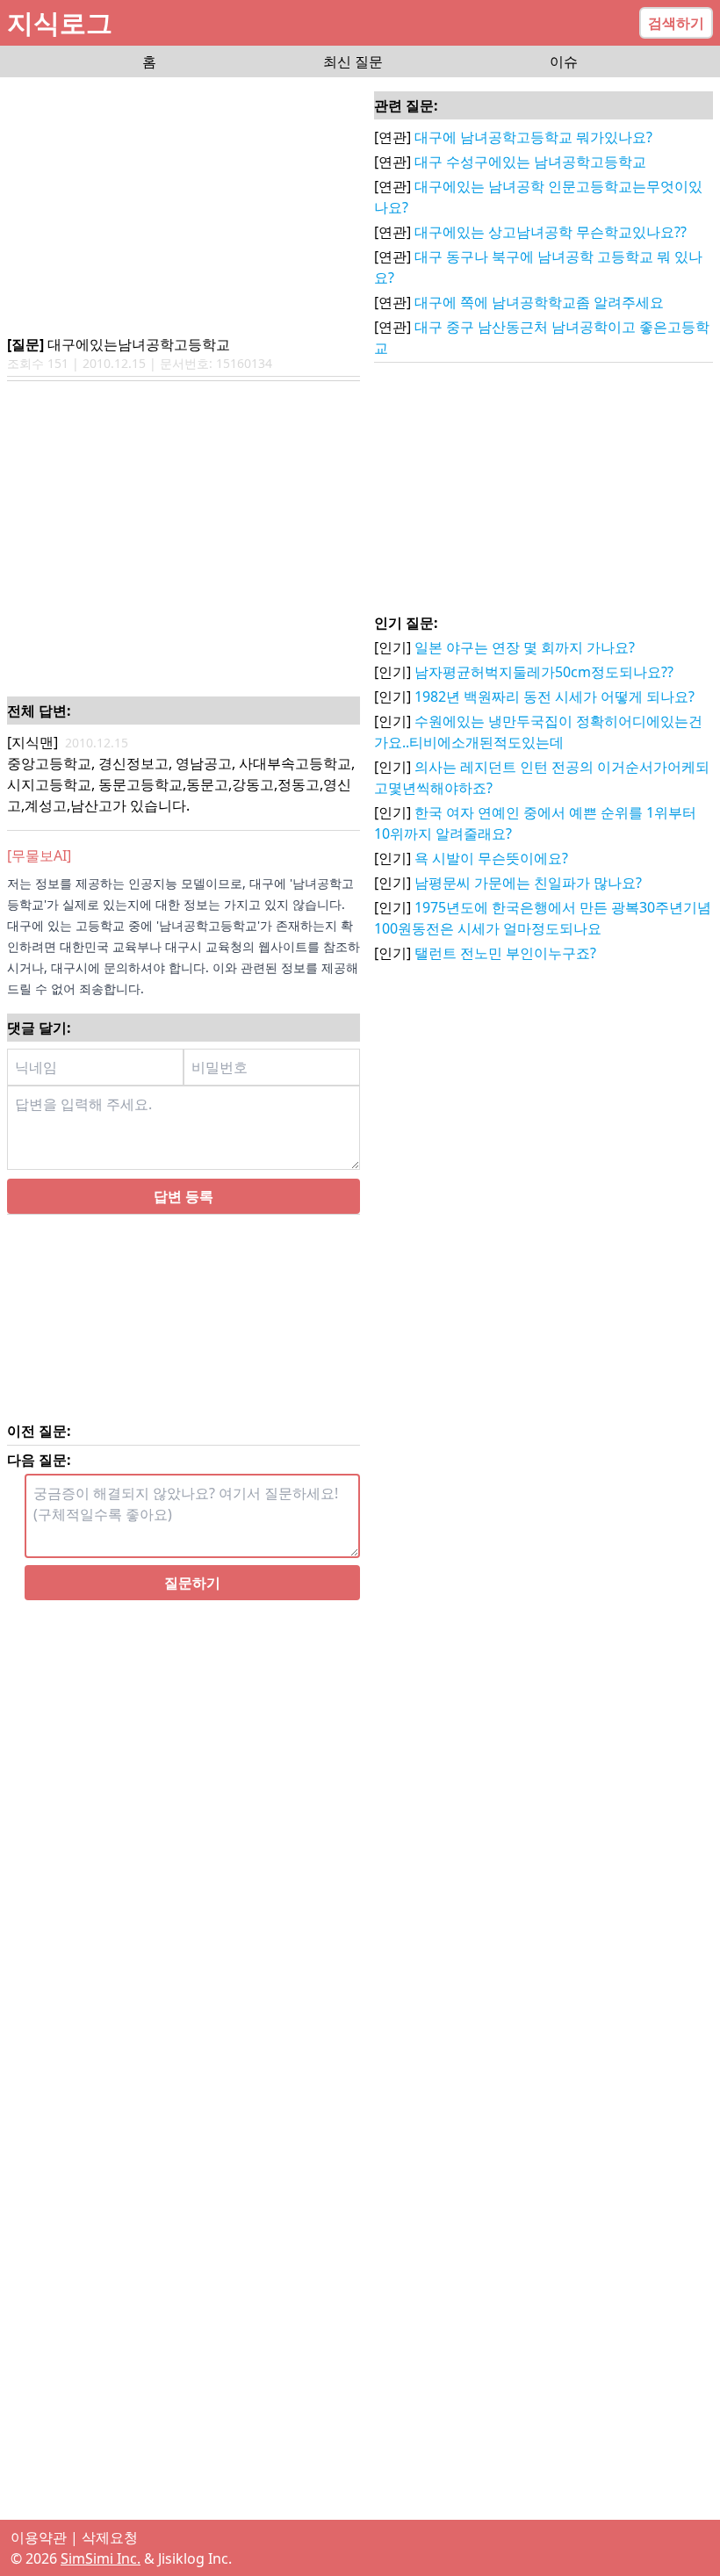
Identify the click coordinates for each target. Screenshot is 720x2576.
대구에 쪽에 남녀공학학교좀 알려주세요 (539, 302)
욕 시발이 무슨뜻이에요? (491, 858)
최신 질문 (353, 61)
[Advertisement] (184, 207)
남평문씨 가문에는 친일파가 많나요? (528, 883)
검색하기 (676, 23)
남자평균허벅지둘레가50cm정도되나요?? (544, 672)
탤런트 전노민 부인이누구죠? (505, 953)
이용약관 (39, 2537)
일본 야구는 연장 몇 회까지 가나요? (525, 647)
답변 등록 (184, 1196)
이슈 (564, 61)
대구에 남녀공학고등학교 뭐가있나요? (533, 137)
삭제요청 (110, 2537)
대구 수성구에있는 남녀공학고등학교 (530, 162)
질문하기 (192, 1583)
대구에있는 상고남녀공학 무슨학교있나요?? (551, 232)
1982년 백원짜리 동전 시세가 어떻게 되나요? (554, 696)
